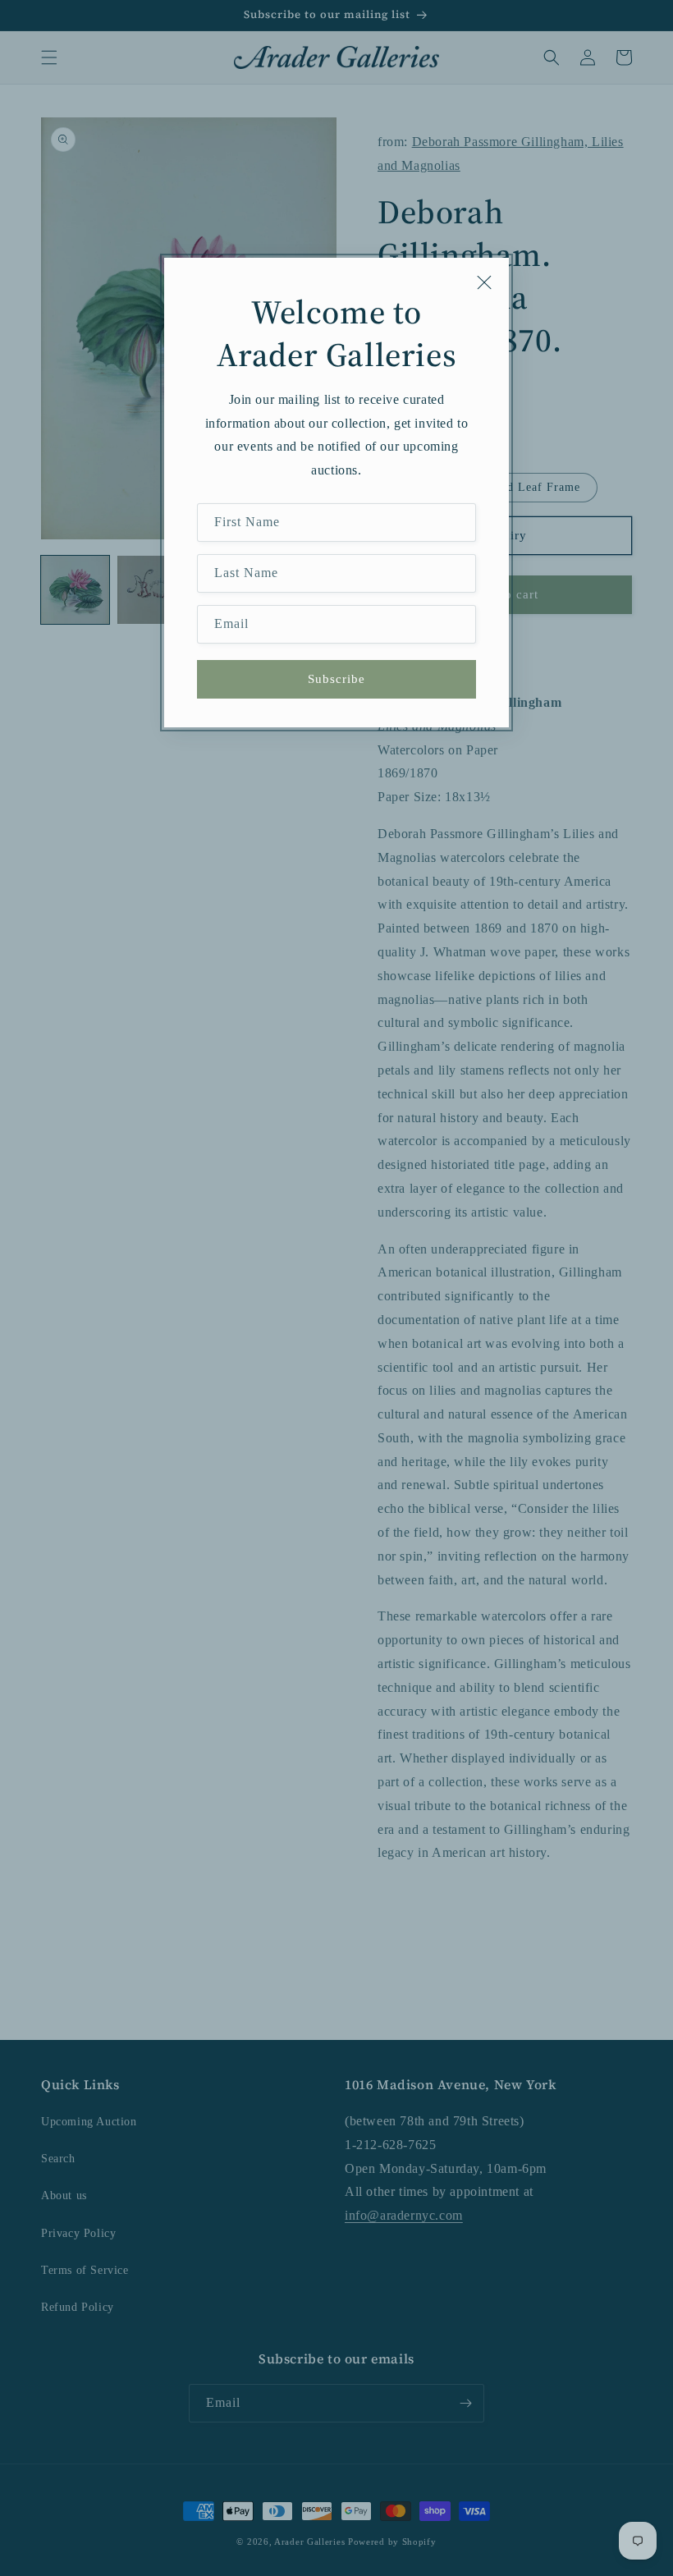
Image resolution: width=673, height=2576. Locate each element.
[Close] (484, 282)
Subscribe (336, 679)
